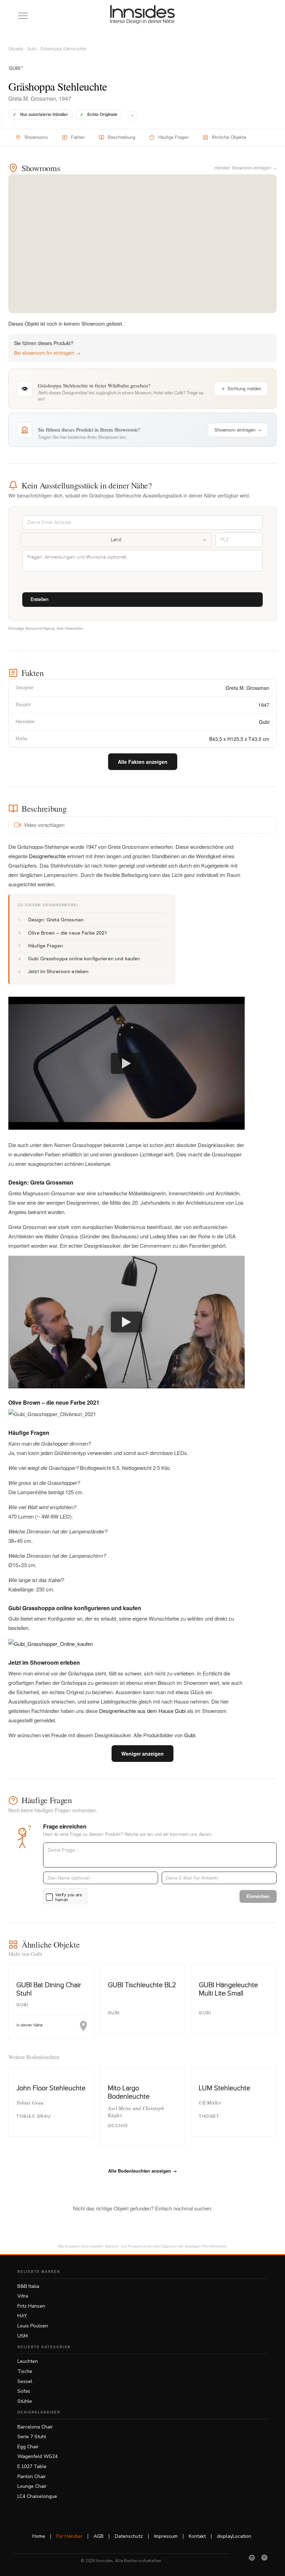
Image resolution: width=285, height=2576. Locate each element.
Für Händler (69, 2536)
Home (39, 2536)
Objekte (16, 48)
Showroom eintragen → (238, 430)
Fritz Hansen (31, 2306)
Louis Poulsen (33, 2326)
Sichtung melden (245, 388)
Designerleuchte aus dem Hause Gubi (143, 1711)
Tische (25, 2371)
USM (23, 2336)
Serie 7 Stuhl (32, 2437)
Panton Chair (32, 2477)
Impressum (166, 2536)
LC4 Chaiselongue (37, 2496)
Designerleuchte (47, 856)
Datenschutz (129, 2536)
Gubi (32, 48)
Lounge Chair (32, 2486)
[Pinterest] (264, 2558)
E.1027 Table (32, 2466)
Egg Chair (28, 2447)
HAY (22, 2316)
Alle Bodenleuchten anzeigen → (142, 2171)
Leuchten (28, 2361)
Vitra (23, 2296)
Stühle (25, 2401)
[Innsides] (143, 15)
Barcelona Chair (35, 2427)
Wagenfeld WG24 (38, 2456)
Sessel (25, 2381)
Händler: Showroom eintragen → (246, 168)
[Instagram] (252, 2558)
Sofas (24, 2391)
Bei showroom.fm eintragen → (47, 353)
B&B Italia (28, 2286)
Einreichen (258, 1896)
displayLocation (234, 2536)
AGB (99, 2536)
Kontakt (197, 2536)
